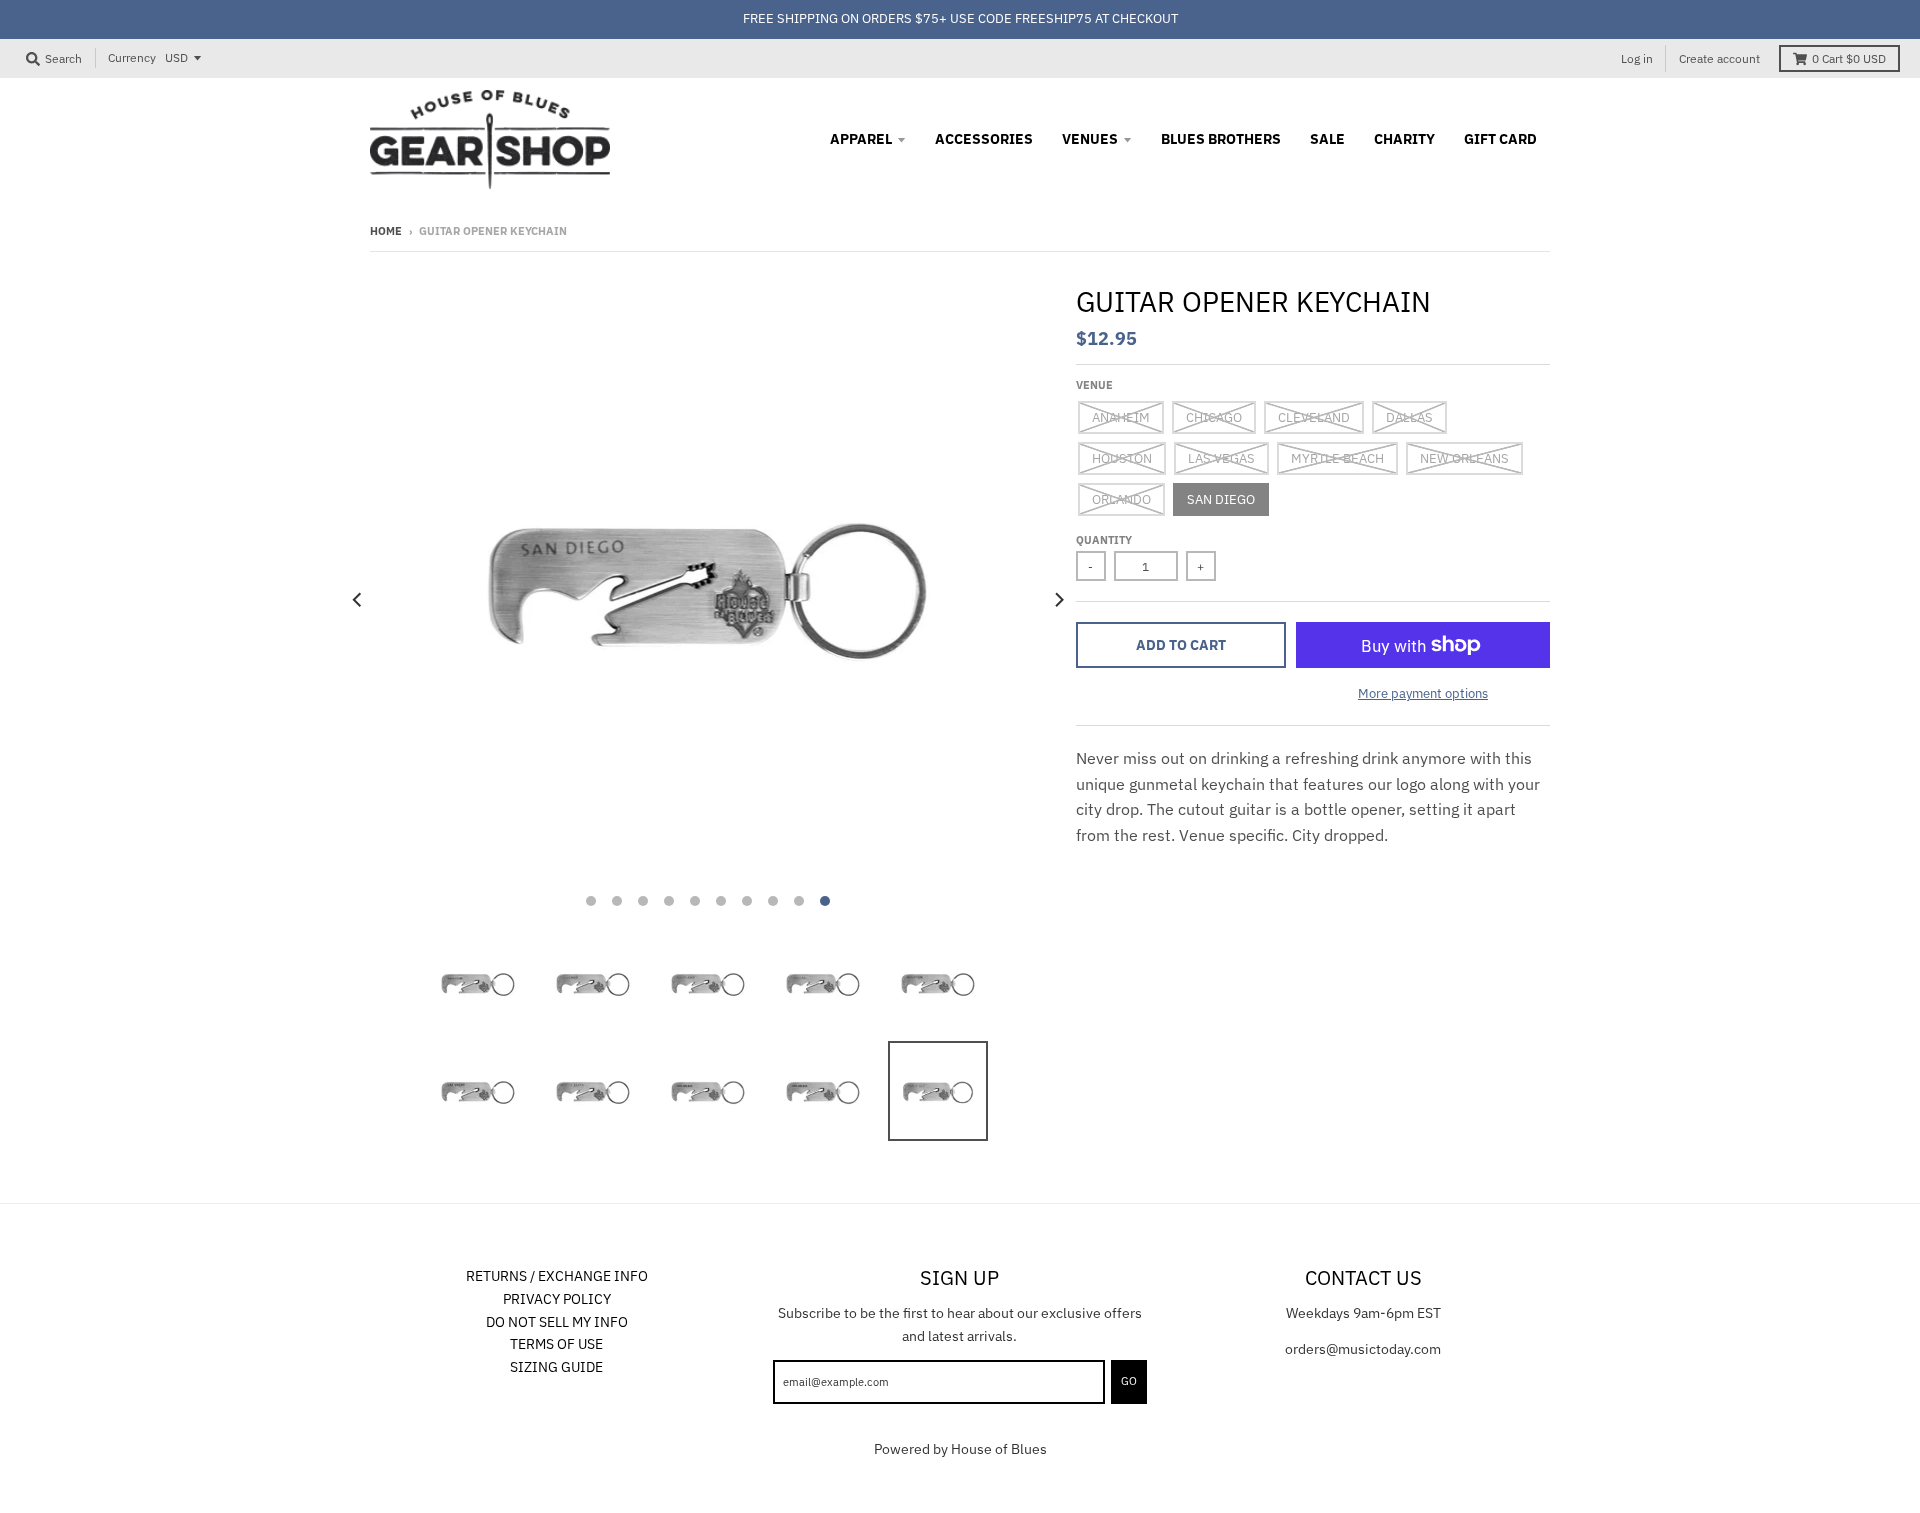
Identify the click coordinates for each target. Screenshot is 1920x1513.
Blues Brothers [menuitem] (1221, 139)
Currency (132, 57)
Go (1129, 1381)
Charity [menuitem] (1404, 139)
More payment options (1423, 693)
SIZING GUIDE (556, 1367)
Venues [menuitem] (1090, 139)
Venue (1094, 385)
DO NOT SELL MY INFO (557, 1322)
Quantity (1104, 540)
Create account (1719, 58)
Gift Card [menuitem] (1500, 139)
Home (386, 231)
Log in (1637, 58)
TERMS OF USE (556, 1344)
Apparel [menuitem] (861, 139)
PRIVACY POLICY (557, 1299)
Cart (1849, 58)
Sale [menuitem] (1327, 139)
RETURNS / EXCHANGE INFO (557, 1276)
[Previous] (358, 600)
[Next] (1058, 600)
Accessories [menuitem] (984, 139)
